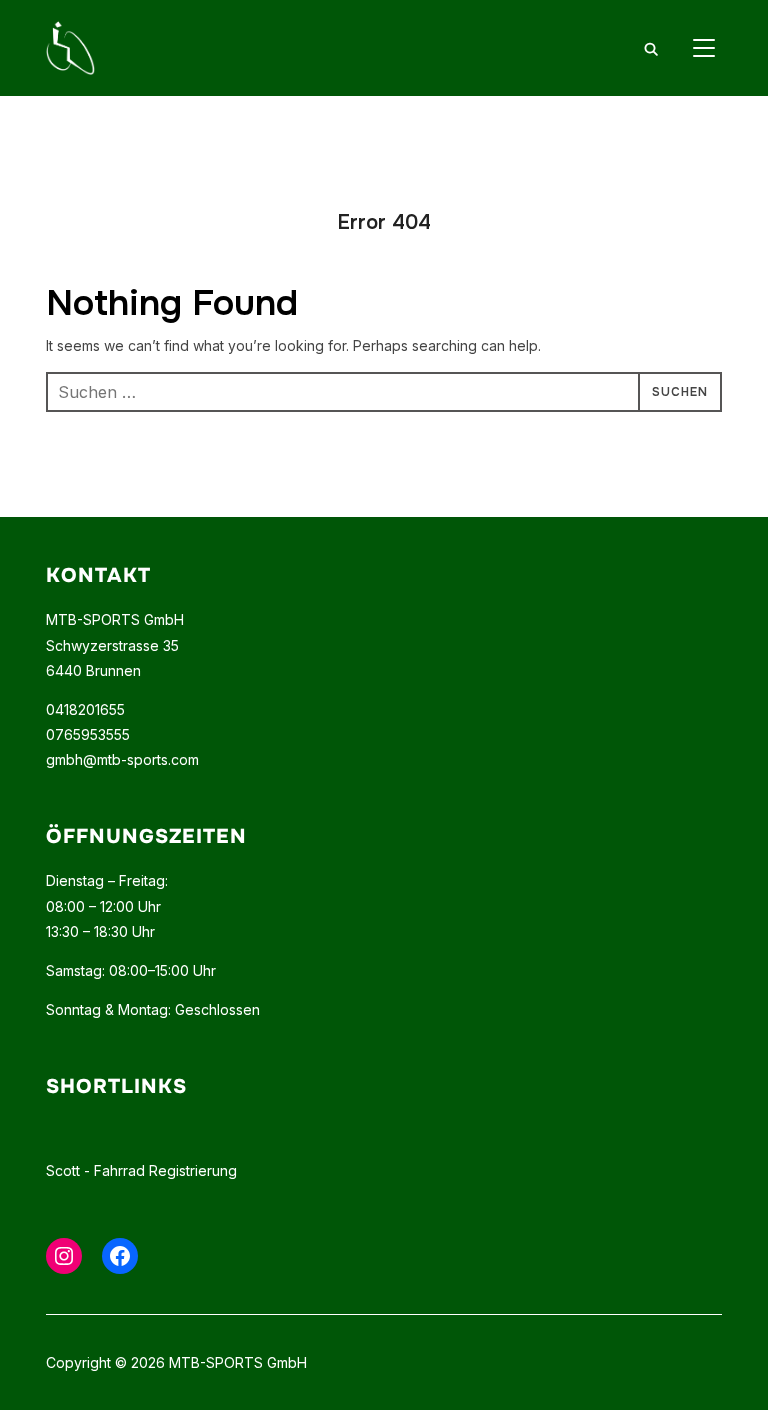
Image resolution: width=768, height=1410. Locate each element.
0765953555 (88, 734)
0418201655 (85, 709)
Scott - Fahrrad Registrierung (141, 1170)
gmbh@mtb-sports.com (122, 759)
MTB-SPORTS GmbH (115, 619)
